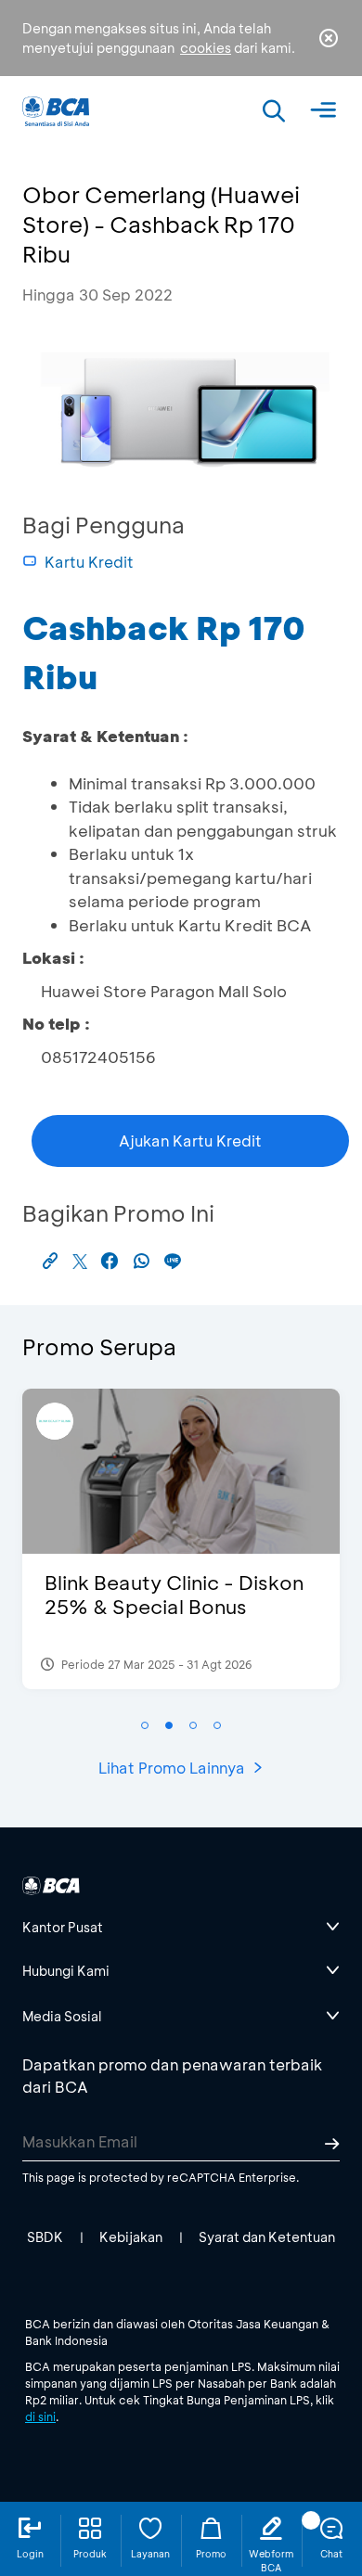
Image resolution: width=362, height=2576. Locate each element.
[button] (145, 1725)
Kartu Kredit (89, 562)
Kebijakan (131, 2237)
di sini (40, 2416)
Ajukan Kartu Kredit (190, 1141)
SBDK (45, 2237)
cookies (206, 48)
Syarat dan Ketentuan (267, 2237)
